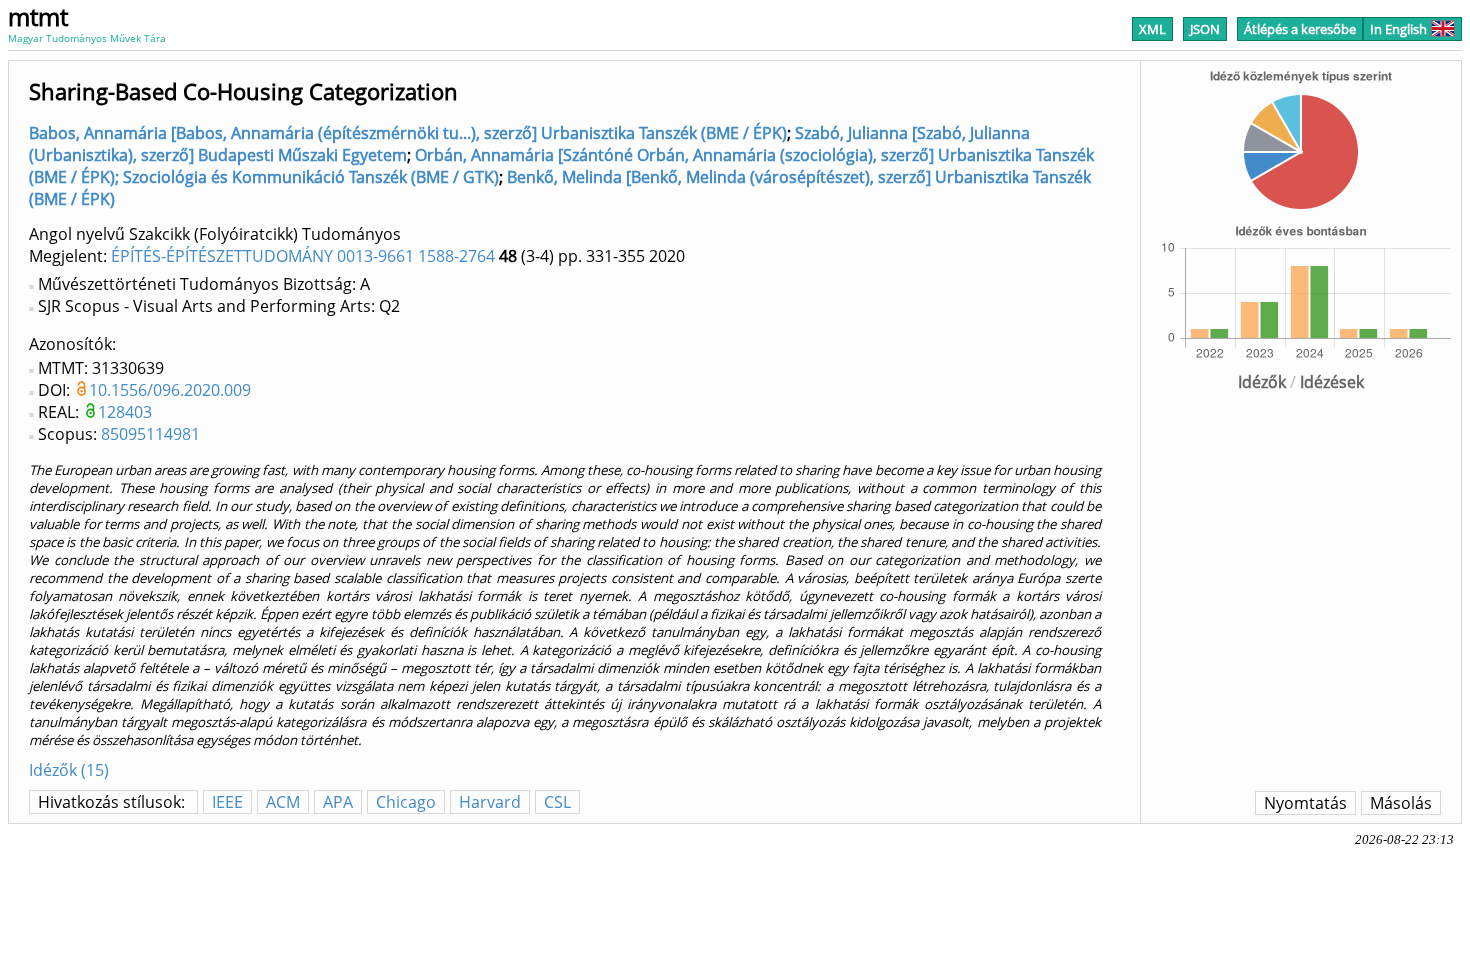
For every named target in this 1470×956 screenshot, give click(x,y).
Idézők (1262, 382)
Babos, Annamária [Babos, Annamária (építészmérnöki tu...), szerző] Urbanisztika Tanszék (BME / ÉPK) (408, 133)
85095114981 (150, 434)
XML (1152, 29)
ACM (283, 802)
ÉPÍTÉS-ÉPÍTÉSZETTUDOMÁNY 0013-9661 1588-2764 (303, 256)
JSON (1205, 29)
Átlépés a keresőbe (1300, 29)
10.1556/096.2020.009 (170, 390)
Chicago (406, 802)
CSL (557, 802)
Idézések (1332, 382)
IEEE (227, 802)
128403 (125, 412)
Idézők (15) (69, 770)
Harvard (490, 802)
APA (338, 802)
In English (1398, 29)
